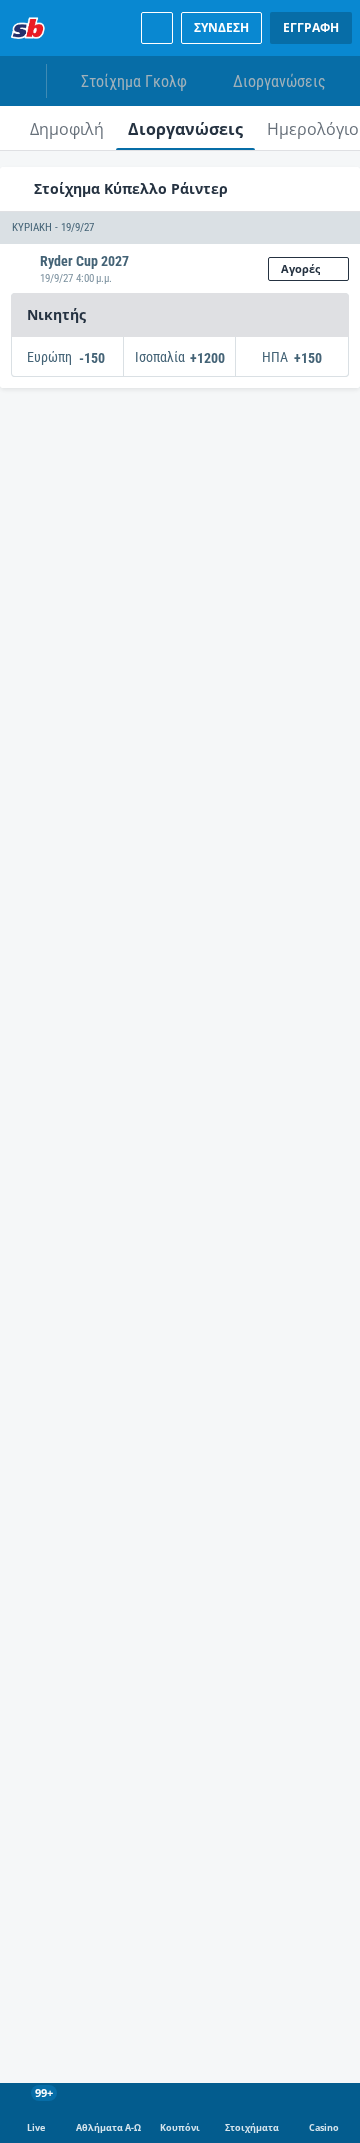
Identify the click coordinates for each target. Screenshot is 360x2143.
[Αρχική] (28, 28)
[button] (180, 228)
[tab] (67, 128)
